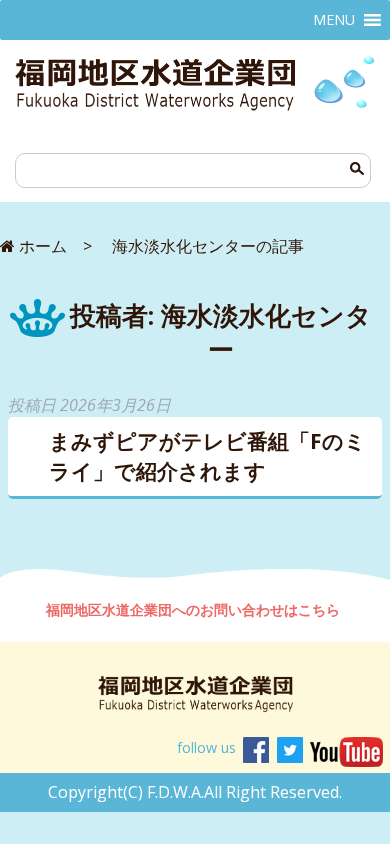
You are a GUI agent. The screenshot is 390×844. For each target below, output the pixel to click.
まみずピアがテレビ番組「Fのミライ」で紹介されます (207, 455)
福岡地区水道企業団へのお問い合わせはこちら (195, 609)
